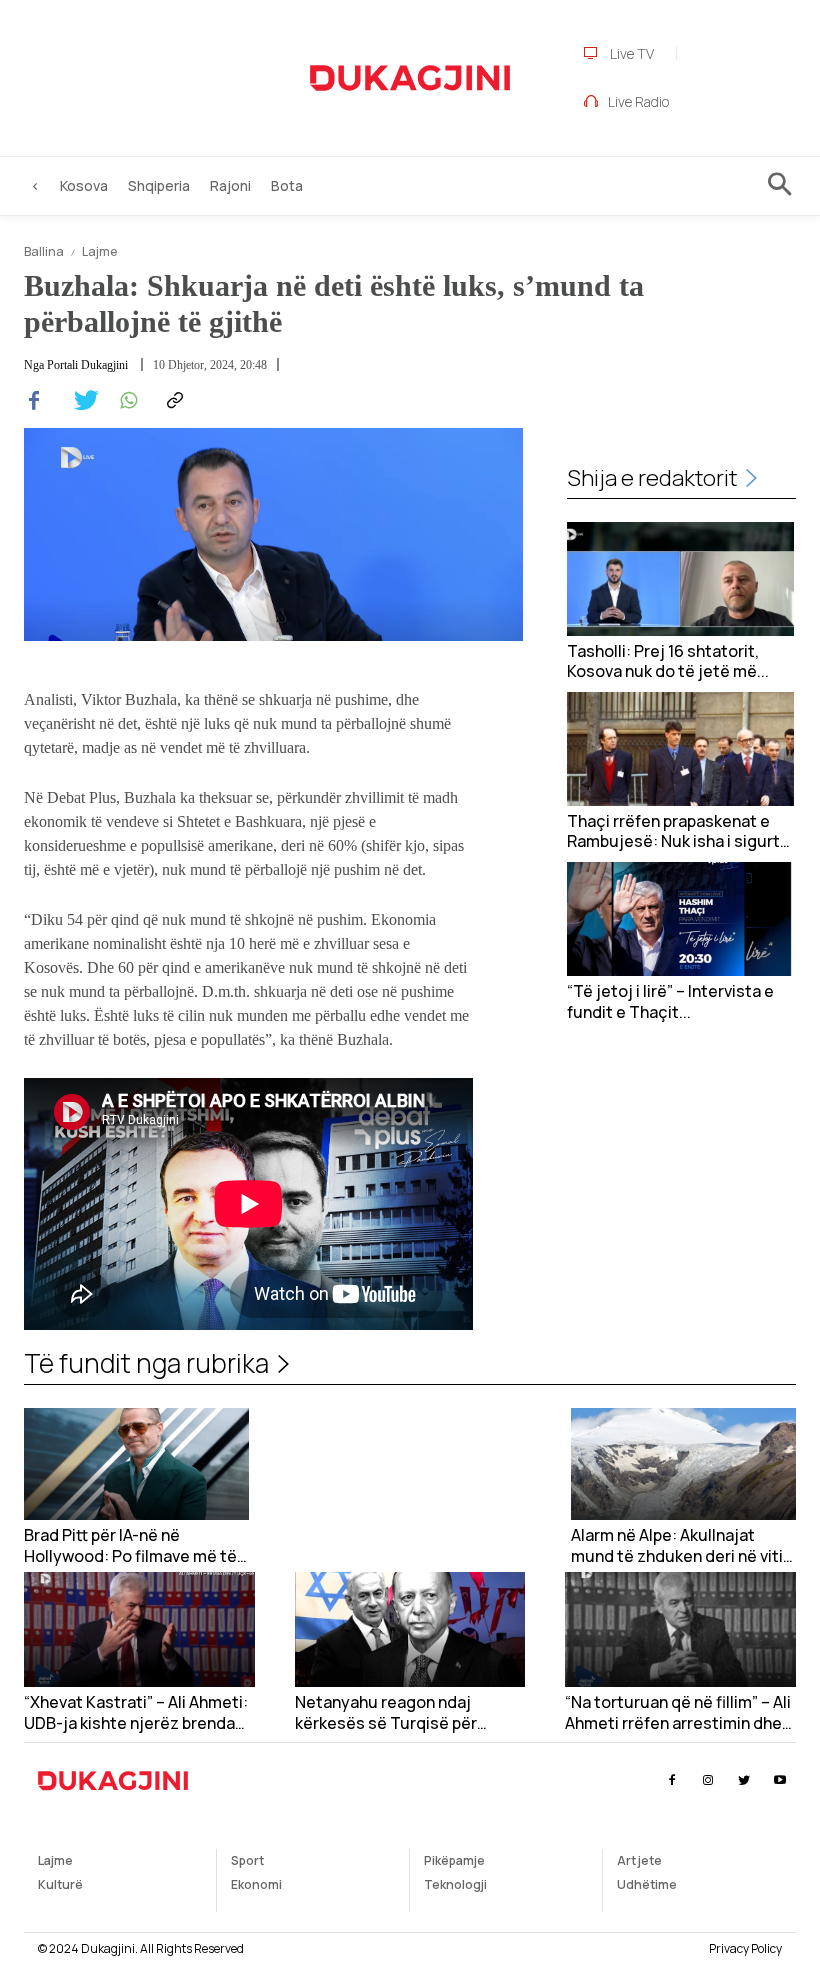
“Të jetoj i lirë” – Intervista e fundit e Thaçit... (670, 1002)
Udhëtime (647, 1884)
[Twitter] (80, 401)
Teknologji (455, 1884)
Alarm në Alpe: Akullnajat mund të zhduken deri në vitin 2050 (681, 1546)
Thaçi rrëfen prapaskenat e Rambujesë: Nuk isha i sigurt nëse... (673, 832)
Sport (247, 1860)
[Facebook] (34, 401)
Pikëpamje (454, 1860)
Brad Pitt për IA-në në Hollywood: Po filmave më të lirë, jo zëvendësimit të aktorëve (130, 1546)
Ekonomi (256, 1884)
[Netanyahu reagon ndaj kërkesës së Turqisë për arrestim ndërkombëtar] (410, 1629)
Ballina (44, 251)
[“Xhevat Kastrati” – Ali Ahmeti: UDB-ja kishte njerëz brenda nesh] (139, 1629)
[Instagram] (707, 1780)
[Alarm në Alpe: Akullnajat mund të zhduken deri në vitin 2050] (683, 1464)
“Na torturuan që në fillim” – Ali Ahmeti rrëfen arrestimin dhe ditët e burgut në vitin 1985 (678, 1713)
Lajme (99, 251)
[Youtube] (780, 1780)
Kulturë (60, 1884)
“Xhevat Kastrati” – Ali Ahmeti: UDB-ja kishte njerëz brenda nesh (136, 1713)
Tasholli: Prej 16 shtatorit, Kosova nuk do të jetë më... (668, 662)
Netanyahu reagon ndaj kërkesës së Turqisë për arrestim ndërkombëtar (386, 1713)
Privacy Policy (745, 1948)
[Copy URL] (172, 401)
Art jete (639, 1860)
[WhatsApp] (126, 401)
